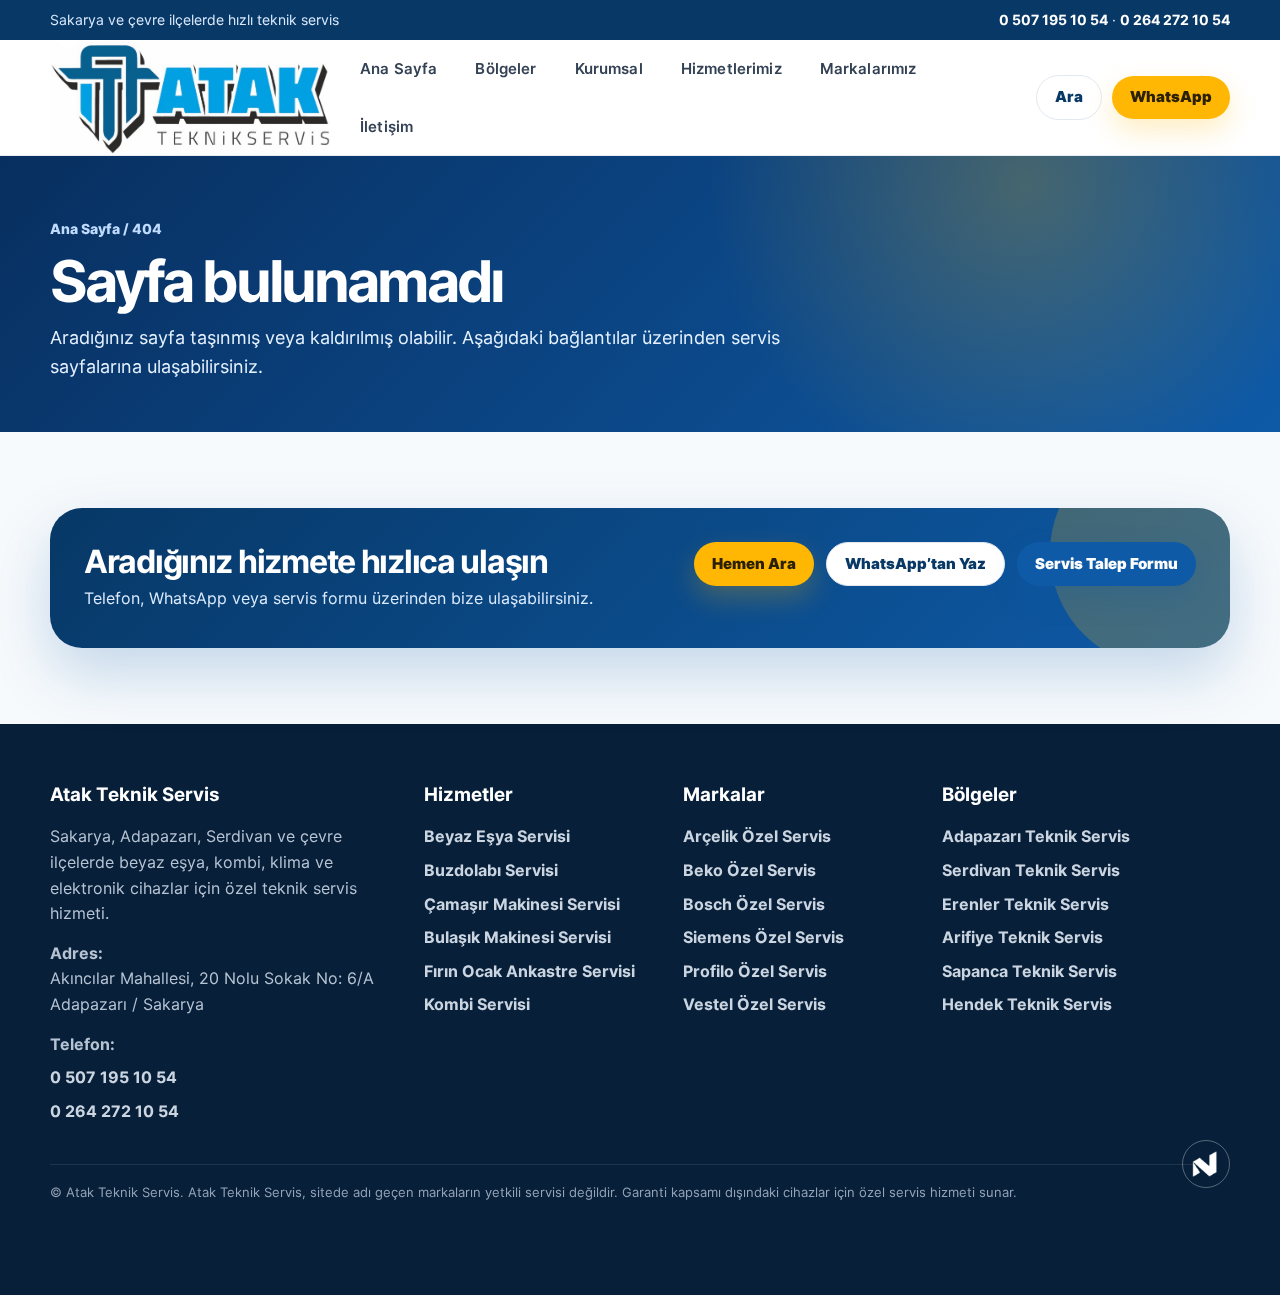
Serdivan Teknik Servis (1031, 870)
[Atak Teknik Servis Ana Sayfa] (190, 97)
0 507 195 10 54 (1053, 19)
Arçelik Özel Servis (757, 836)
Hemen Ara (754, 563)
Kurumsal (609, 68)
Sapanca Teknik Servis (1029, 971)
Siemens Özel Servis (763, 937)
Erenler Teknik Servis (1025, 904)
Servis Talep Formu (1106, 563)
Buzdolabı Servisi (491, 870)
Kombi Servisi (477, 1004)
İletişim (386, 126)
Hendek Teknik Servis (1027, 1004)
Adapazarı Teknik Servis (1036, 836)
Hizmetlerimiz (731, 68)
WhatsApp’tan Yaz (915, 563)
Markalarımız (868, 68)
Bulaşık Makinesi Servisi (517, 937)
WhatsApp (1171, 97)
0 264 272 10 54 (1175, 19)
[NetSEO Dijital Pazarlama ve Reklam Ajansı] (1206, 1164)
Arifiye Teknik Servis (1022, 937)
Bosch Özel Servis (754, 904)
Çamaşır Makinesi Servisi (522, 904)
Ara (1069, 97)
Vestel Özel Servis (754, 1004)
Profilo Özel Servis (755, 971)
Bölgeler (505, 68)
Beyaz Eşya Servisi (497, 836)
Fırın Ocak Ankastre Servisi (529, 971)
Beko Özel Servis (749, 870)
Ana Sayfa (398, 68)
